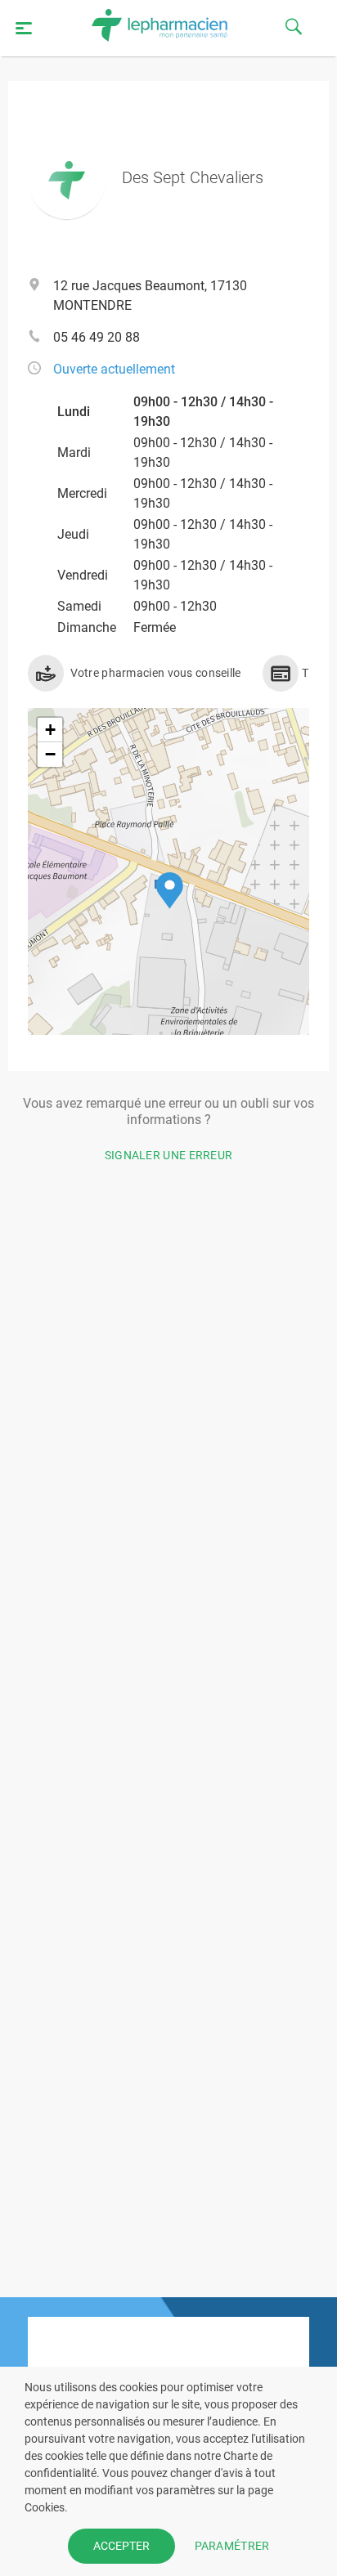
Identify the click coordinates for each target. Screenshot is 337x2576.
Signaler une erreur (169, 1155)
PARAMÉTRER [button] (232, 2546)
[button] (170, 891)
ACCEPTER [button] (121, 2546)
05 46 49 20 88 (97, 337)
